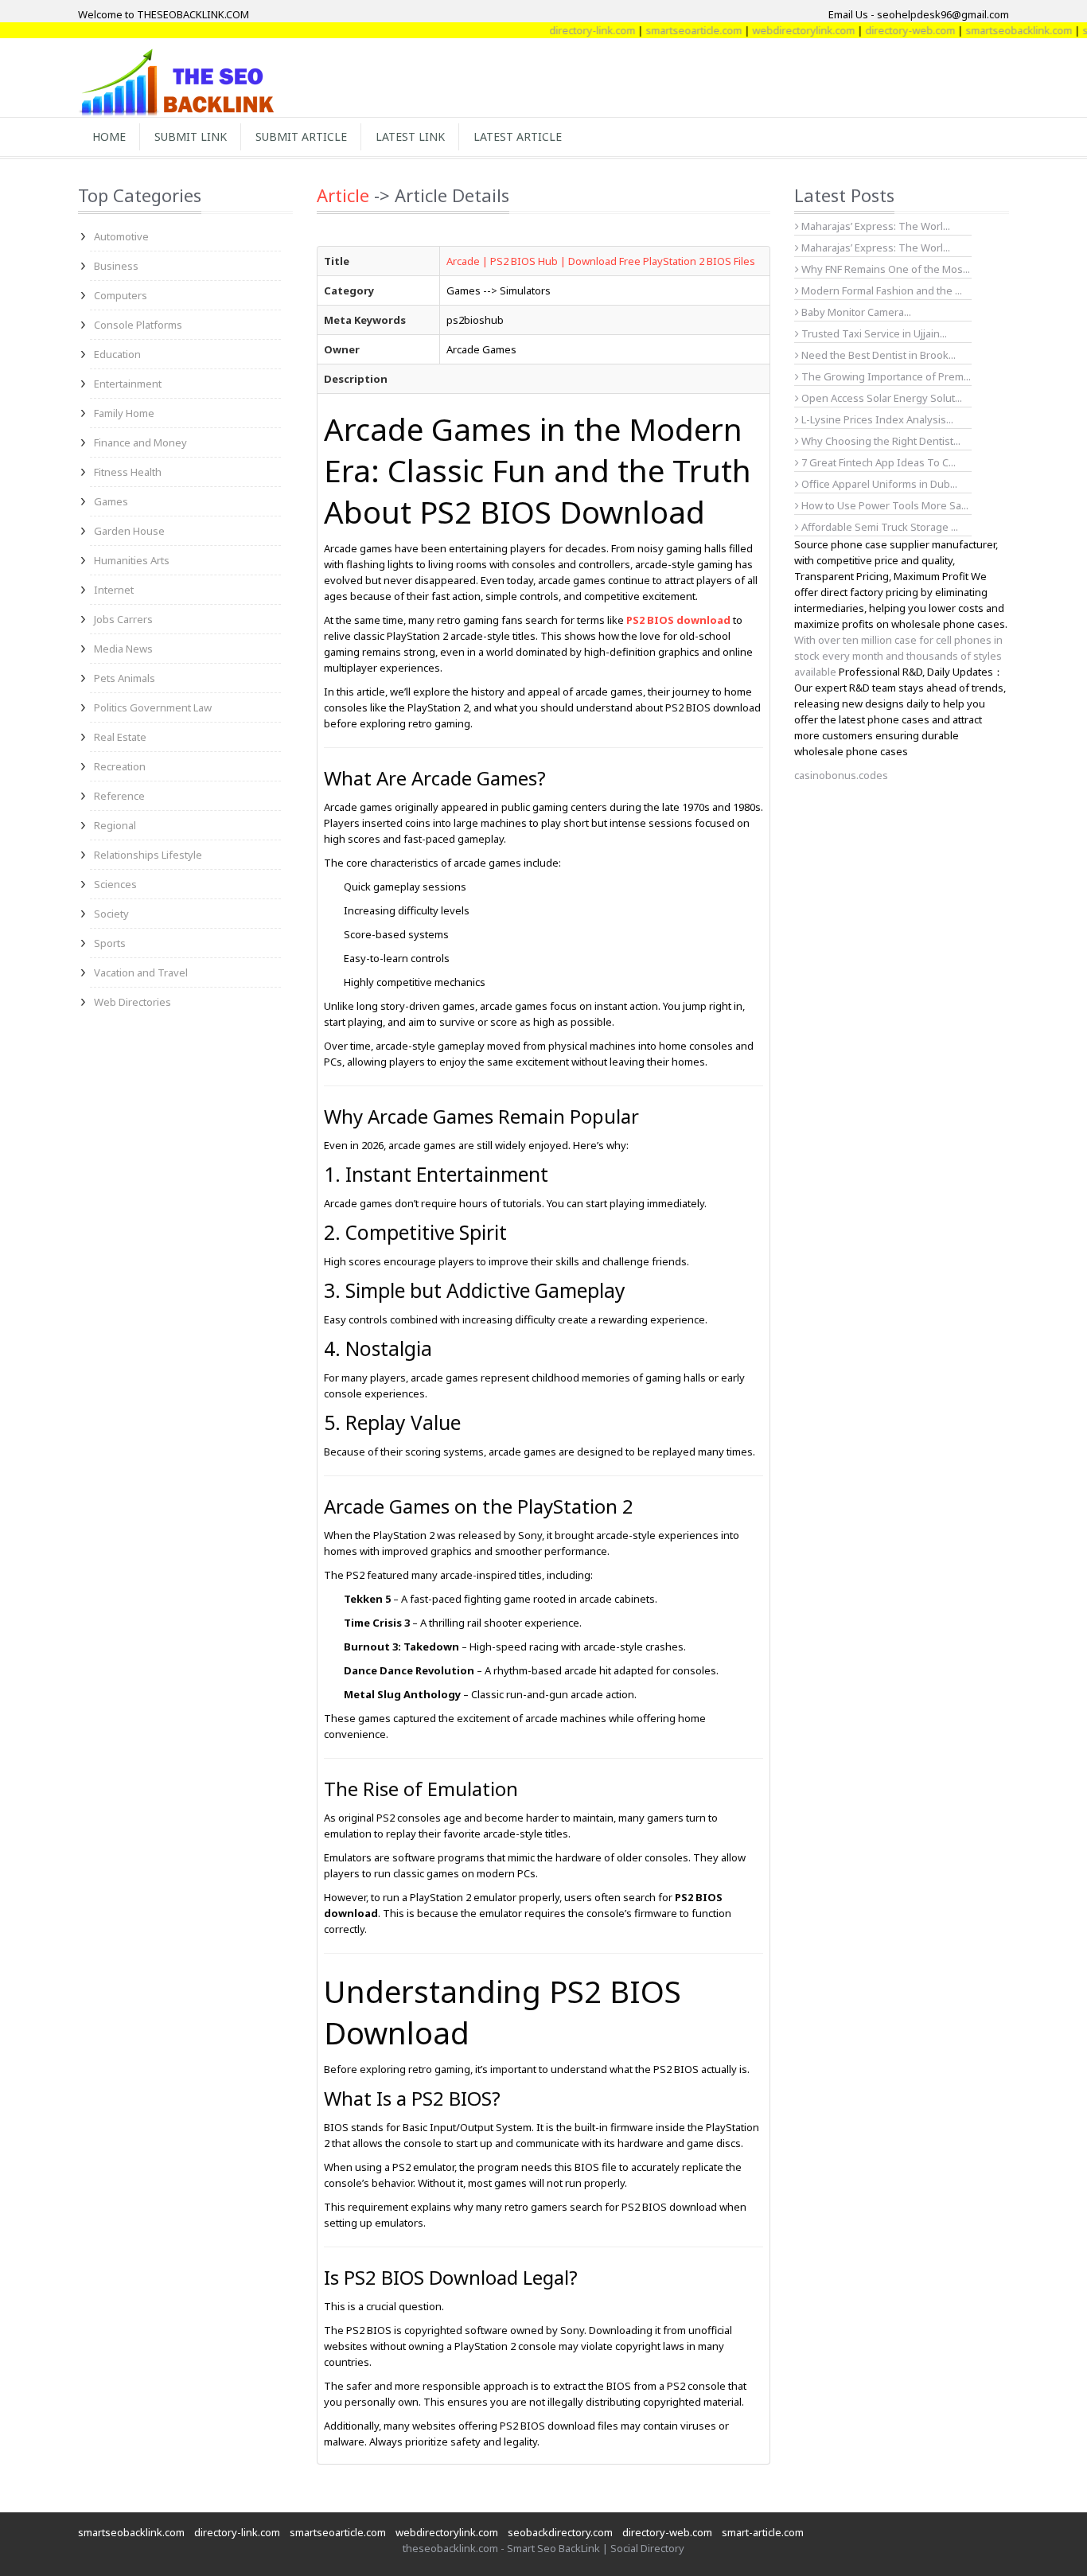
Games (111, 501)
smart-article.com (763, 2532)
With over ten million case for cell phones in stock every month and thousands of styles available (898, 656)
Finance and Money (140, 442)
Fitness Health (128, 472)
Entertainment (128, 384)
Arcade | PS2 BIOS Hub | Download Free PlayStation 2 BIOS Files (601, 261)
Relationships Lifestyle (148, 855)
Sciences (115, 884)
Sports (110, 943)
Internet (114, 590)
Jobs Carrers (123, 619)
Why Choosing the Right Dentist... (880, 441)
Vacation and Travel (141, 972)
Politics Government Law (153, 707)
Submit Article (301, 136)
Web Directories (132, 1002)
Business (116, 266)
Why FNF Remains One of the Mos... (884, 269)
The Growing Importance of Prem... (885, 376)
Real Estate (120, 737)
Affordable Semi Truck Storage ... (879, 527)
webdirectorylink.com (771, 30)
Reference (119, 796)
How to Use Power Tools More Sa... (884, 505)
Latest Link (410, 136)
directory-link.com (560, 30)
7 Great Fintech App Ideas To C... (877, 462)
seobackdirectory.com (560, 2532)
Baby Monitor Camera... (855, 312)
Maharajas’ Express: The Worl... (875, 226)
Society (111, 914)
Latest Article (518, 136)
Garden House (129, 531)
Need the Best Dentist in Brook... (877, 355)
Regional (115, 825)
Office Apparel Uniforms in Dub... (878, 484)
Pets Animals (125, 678)
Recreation (120, 766)
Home (109, 136)
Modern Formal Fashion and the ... (881, 290)
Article (343, 195)
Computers (121, 295)
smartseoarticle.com (662, 30)
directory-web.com (878, 30)
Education (117, 354)
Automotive (121, 236)
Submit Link (191, 136)
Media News (123, 649)
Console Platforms (138, 325)
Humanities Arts (132, 560)
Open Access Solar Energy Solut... (881, 398)
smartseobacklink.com (987, 30)
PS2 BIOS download (678, 620)
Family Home (124, 413)
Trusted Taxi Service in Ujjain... (873, 333)
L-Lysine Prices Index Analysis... (876, 419)
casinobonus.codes (841, 775)
